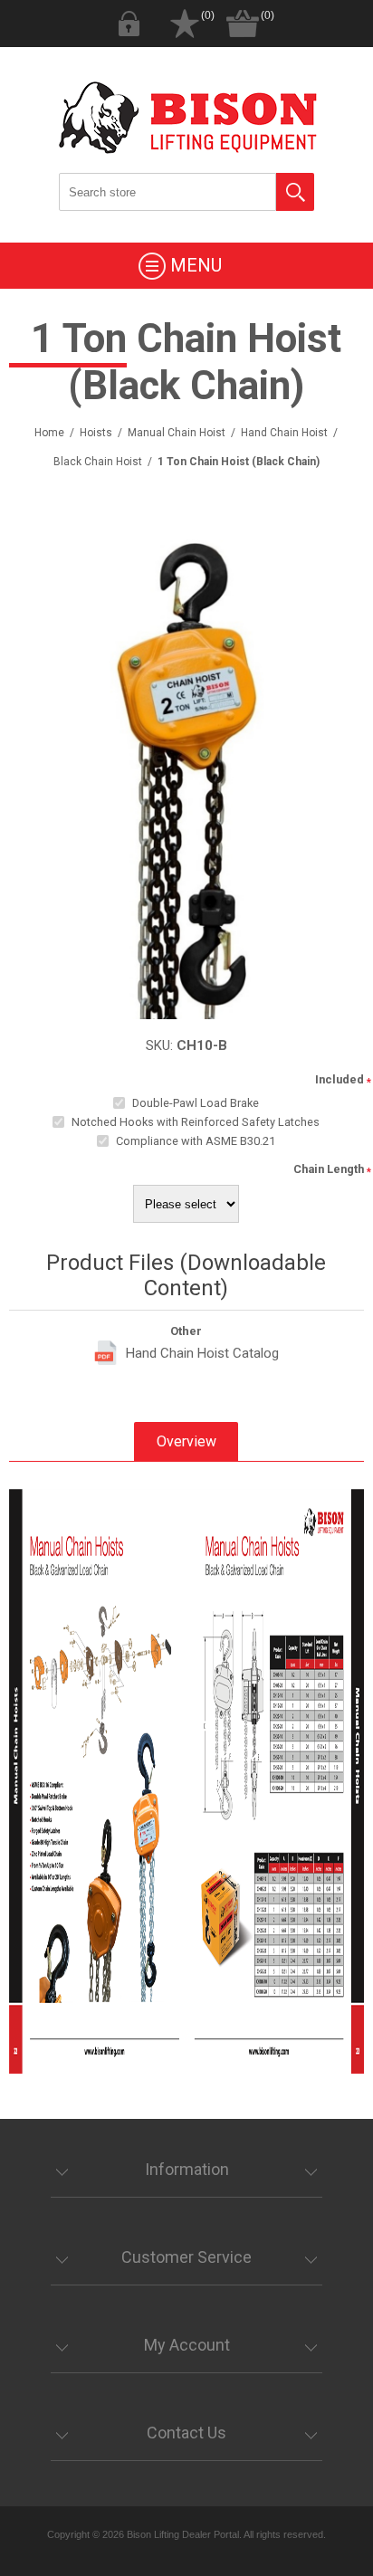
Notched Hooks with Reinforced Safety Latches (196, 1122)
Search (295, 192)
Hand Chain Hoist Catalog (202, 1353)
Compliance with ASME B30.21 (196, 1141)
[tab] (186, 1441)
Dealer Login (129, 24)
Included (340, 1079)
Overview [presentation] (186, 1441)
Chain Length (329, 1169)
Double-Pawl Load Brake (196, 1103)
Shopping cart (243, 24)
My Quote (185, 24)
